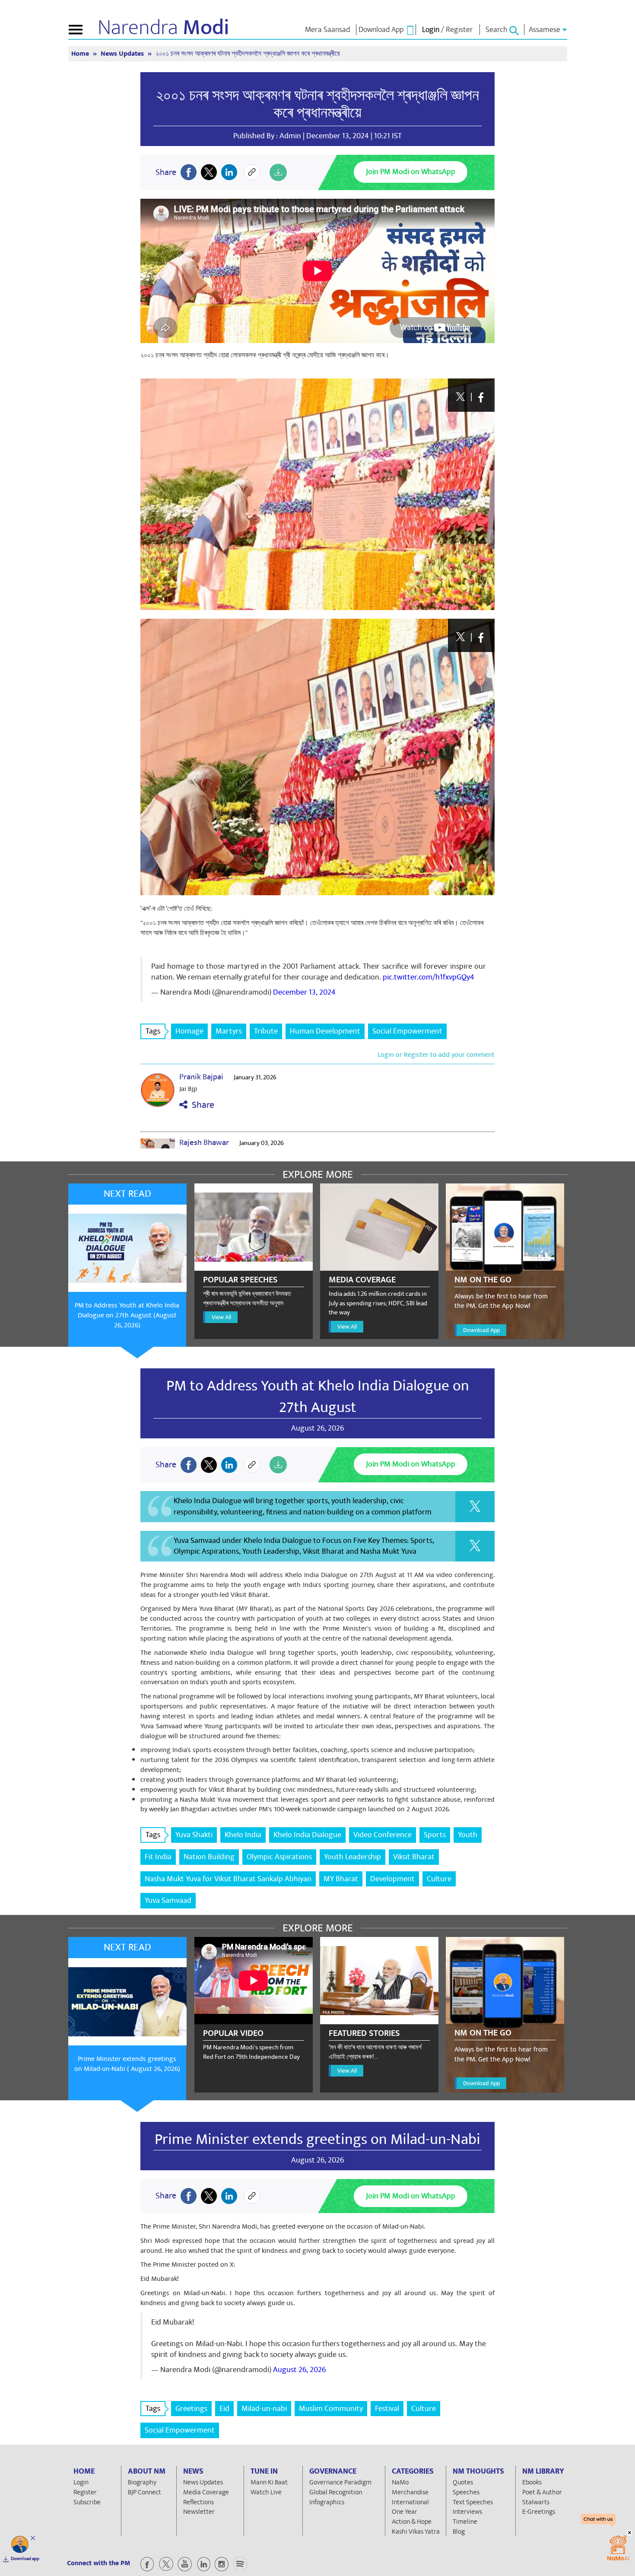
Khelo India (243, 1835)
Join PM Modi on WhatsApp (411, 172)
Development (392, 1879)
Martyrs (229, 1031)
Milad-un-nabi (264, 2409)
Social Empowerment (407, 1031)
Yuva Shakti (194, 1835)
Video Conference (383, 1835)
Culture (439, 1879)
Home (81, 54)
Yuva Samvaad (168, 1900)
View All (221, 1317)
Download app (25, 2559)
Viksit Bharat (414, 1857)
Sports (435, 1835)
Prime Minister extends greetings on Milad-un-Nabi (317, 2139)
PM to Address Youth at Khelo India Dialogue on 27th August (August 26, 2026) (127, 1315)
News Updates (123, 54)
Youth (468, 1835)
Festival (387, 2409)
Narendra (164, 28)
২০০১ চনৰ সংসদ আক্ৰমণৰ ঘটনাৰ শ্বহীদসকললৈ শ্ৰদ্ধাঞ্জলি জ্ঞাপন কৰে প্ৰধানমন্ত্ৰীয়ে (317, 104)
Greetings (191, 2409)
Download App (481, 1330)
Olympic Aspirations (279, 1857)
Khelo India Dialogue (307, 1835)
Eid (224, 2409)
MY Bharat (341, 1879)
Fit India (158, 1857)
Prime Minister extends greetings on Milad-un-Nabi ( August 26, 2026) (127, 2064)
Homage (189, 1031)
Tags (153, 1031)
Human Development (325, 1031)
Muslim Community (331, 2409)
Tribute (266, 1031)
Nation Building (209, 1857)
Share (201, 1105)
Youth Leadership (352, 1857)
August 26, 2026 (299, 2370)
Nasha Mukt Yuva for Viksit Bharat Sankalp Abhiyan (228, 1879)
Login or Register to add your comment (436, 1055)
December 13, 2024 (304, 992)
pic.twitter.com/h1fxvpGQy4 (429, 977)
